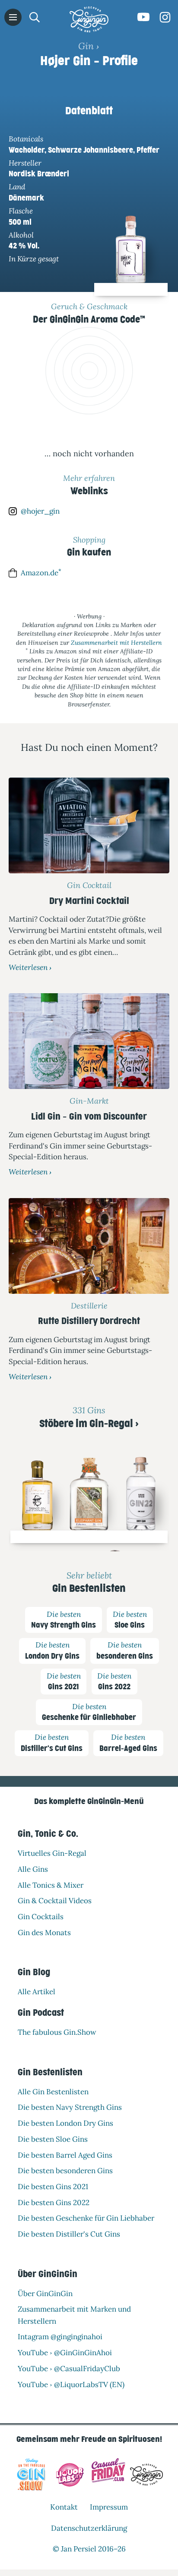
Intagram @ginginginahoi (60, 2337)
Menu (13, 17)
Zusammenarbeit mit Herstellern (116, 643)
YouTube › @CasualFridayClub (69, 2368)
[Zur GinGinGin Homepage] (89, 19)
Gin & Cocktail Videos (55, 1901)
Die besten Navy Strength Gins (70, 2107)
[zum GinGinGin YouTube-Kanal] (143, 17)
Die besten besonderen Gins (65, 2171)
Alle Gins (33, 1869)
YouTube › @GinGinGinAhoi (65, 2353)
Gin (86, 46)
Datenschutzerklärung (89, 2528)
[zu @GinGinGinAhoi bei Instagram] (165, 17)
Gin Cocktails (41, 1917)
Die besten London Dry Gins (65, 2123)
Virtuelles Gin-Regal (52, 1853)
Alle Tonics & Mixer (51, 1885)
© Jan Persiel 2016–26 (89, 2549)
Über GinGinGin (45, 2293)
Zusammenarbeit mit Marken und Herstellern (74, 2315)
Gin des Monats (44, 1932)
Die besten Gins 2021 (53, 2186)
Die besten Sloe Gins (53, 2139)
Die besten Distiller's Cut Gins (69, 2234)
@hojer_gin (40, 511)
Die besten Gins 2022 (54, 2202)
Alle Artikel (37, 1992)
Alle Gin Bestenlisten (53, 2091)
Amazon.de (41, 573)
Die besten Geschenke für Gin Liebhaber (86, 2218)
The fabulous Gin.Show (57, 2032)
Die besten (64, 1619)
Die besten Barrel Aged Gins (65, 2155)
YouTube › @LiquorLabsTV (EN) (71, 2384)
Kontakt (64, 2507)
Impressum (109, 2507)
